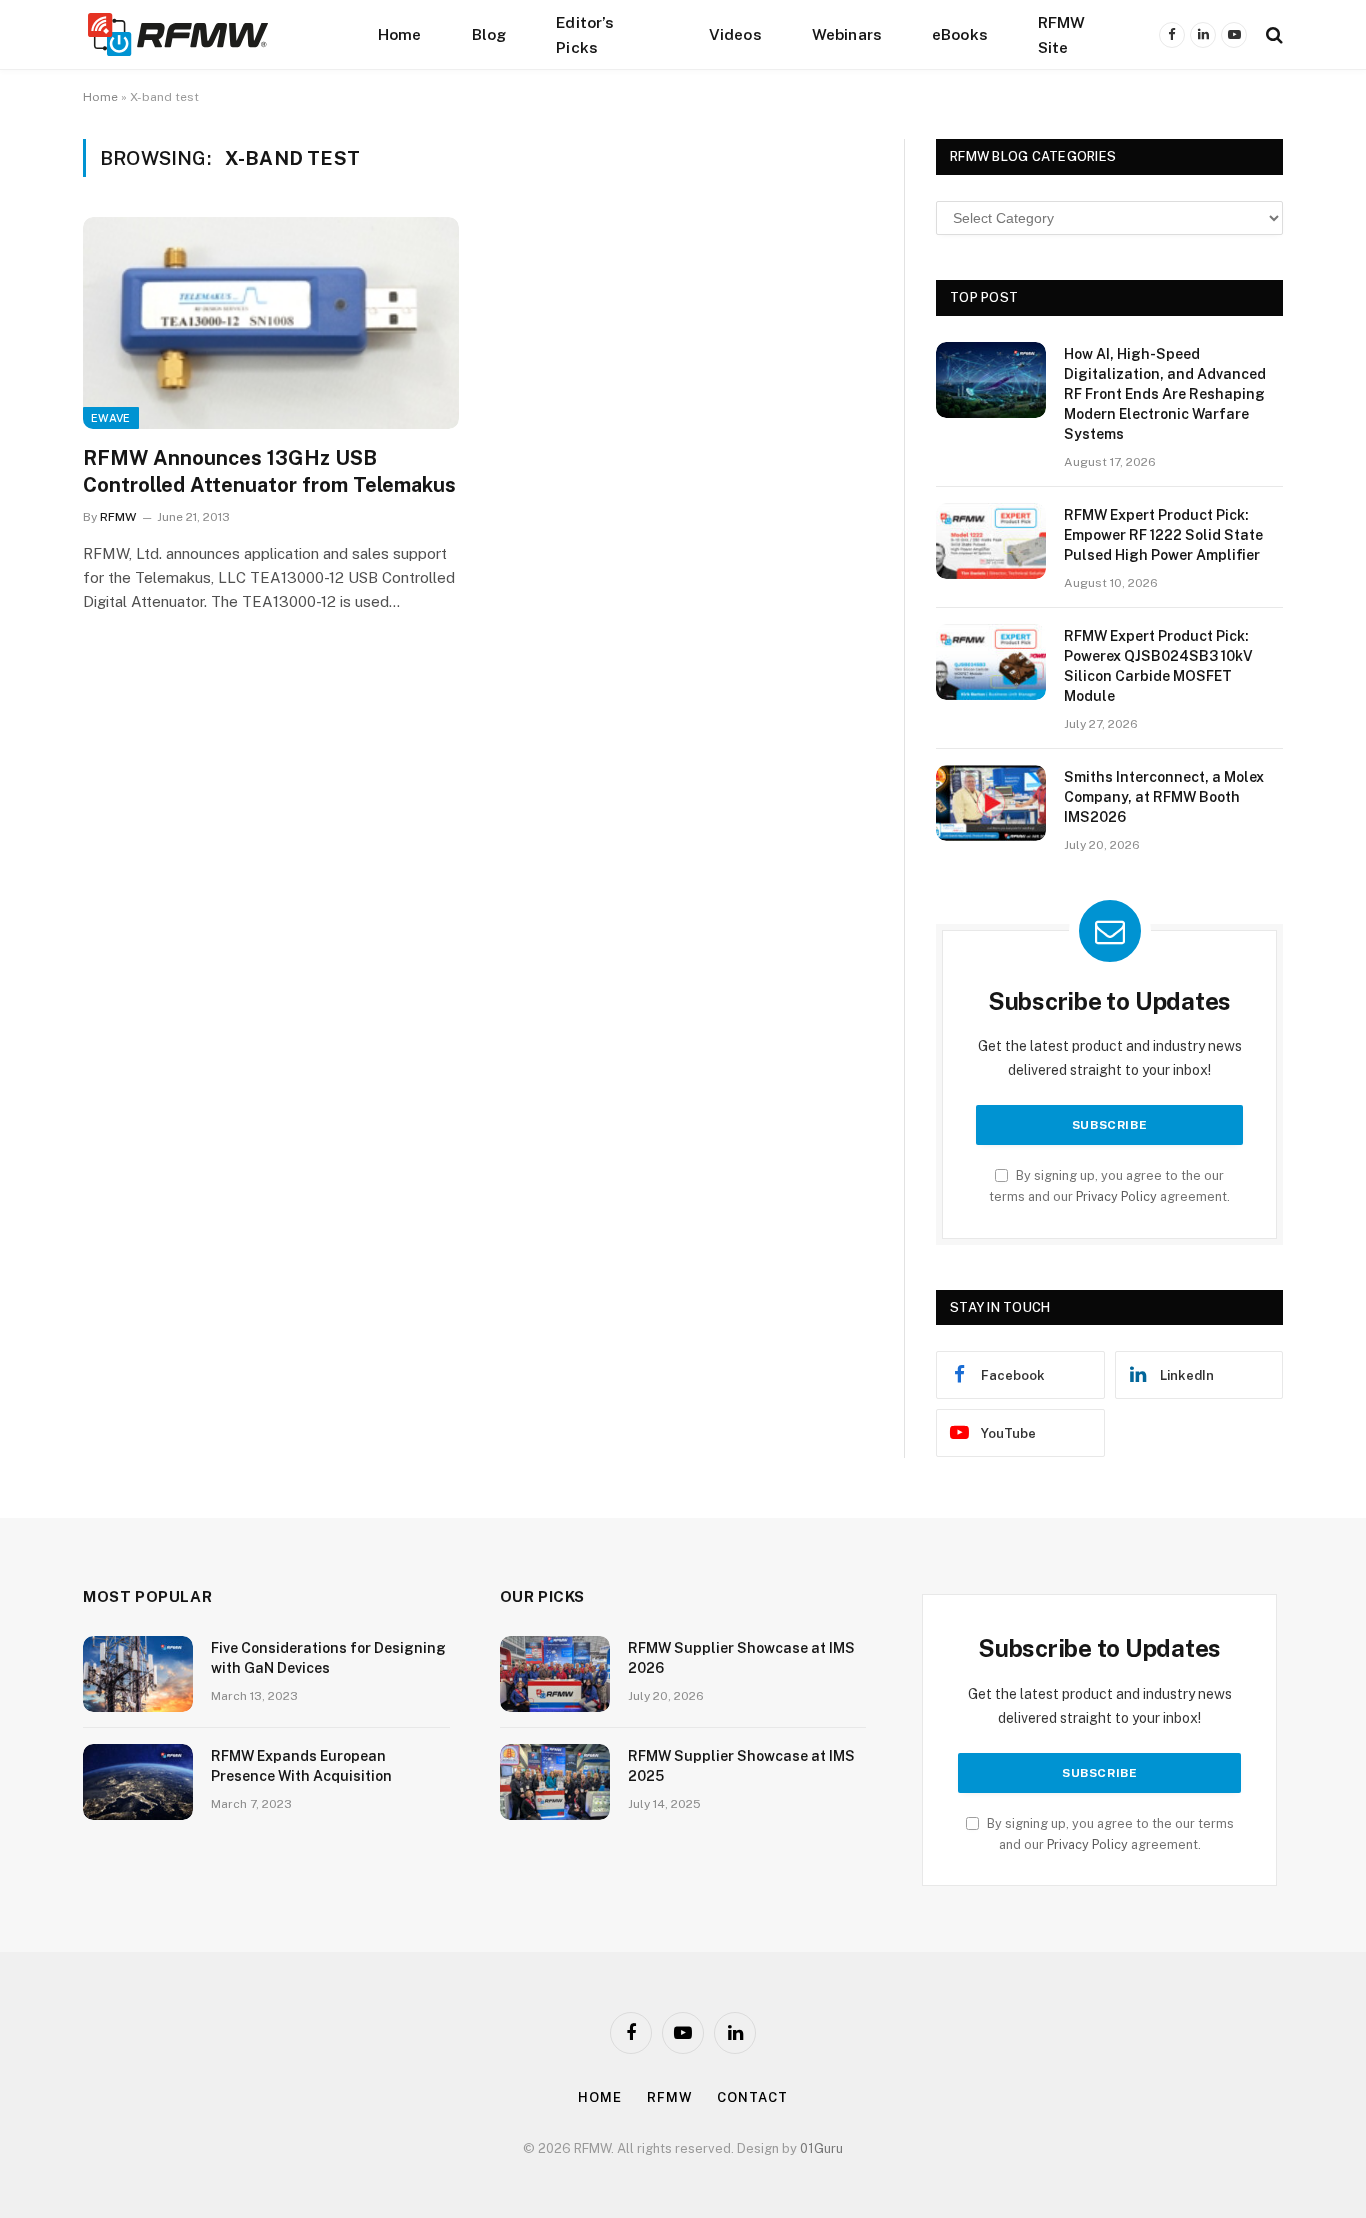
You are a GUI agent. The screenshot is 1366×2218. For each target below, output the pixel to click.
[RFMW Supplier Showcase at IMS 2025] (555, 1782)
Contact (752, 2097)
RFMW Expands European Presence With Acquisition (301, 1766)
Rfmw (670, 2097)
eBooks (960, 34)
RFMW (118, 517)
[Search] (1272, 34)
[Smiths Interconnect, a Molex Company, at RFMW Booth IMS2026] (991, 803)
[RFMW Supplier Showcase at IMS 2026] (555, 1674)
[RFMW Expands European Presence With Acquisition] (138, 1782)
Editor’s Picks (585, 34)
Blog (489, 34)
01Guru (821, 2148)
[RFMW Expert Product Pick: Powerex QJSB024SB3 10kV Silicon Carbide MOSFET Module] (991, 662)
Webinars (847, 34)
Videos (735, 34)
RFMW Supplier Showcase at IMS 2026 (741, 1658)
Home (400, 34)
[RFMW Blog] (208, 34)
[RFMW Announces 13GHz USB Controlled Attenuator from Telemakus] (271, 323)
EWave (111, 418)
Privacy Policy (1116, 1196)
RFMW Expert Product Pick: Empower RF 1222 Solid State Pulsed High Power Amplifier (1163, 535)
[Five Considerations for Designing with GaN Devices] (138, 1674)
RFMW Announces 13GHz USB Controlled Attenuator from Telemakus (269, 471)
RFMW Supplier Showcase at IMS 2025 (741, 1766)
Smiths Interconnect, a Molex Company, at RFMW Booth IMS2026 (1164, 797)
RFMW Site (1062, 34)
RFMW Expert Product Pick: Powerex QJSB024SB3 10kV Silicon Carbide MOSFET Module (1158, 666)
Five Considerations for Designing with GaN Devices (328, 1658)
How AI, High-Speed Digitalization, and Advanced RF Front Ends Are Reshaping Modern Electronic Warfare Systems (1165, 394)
